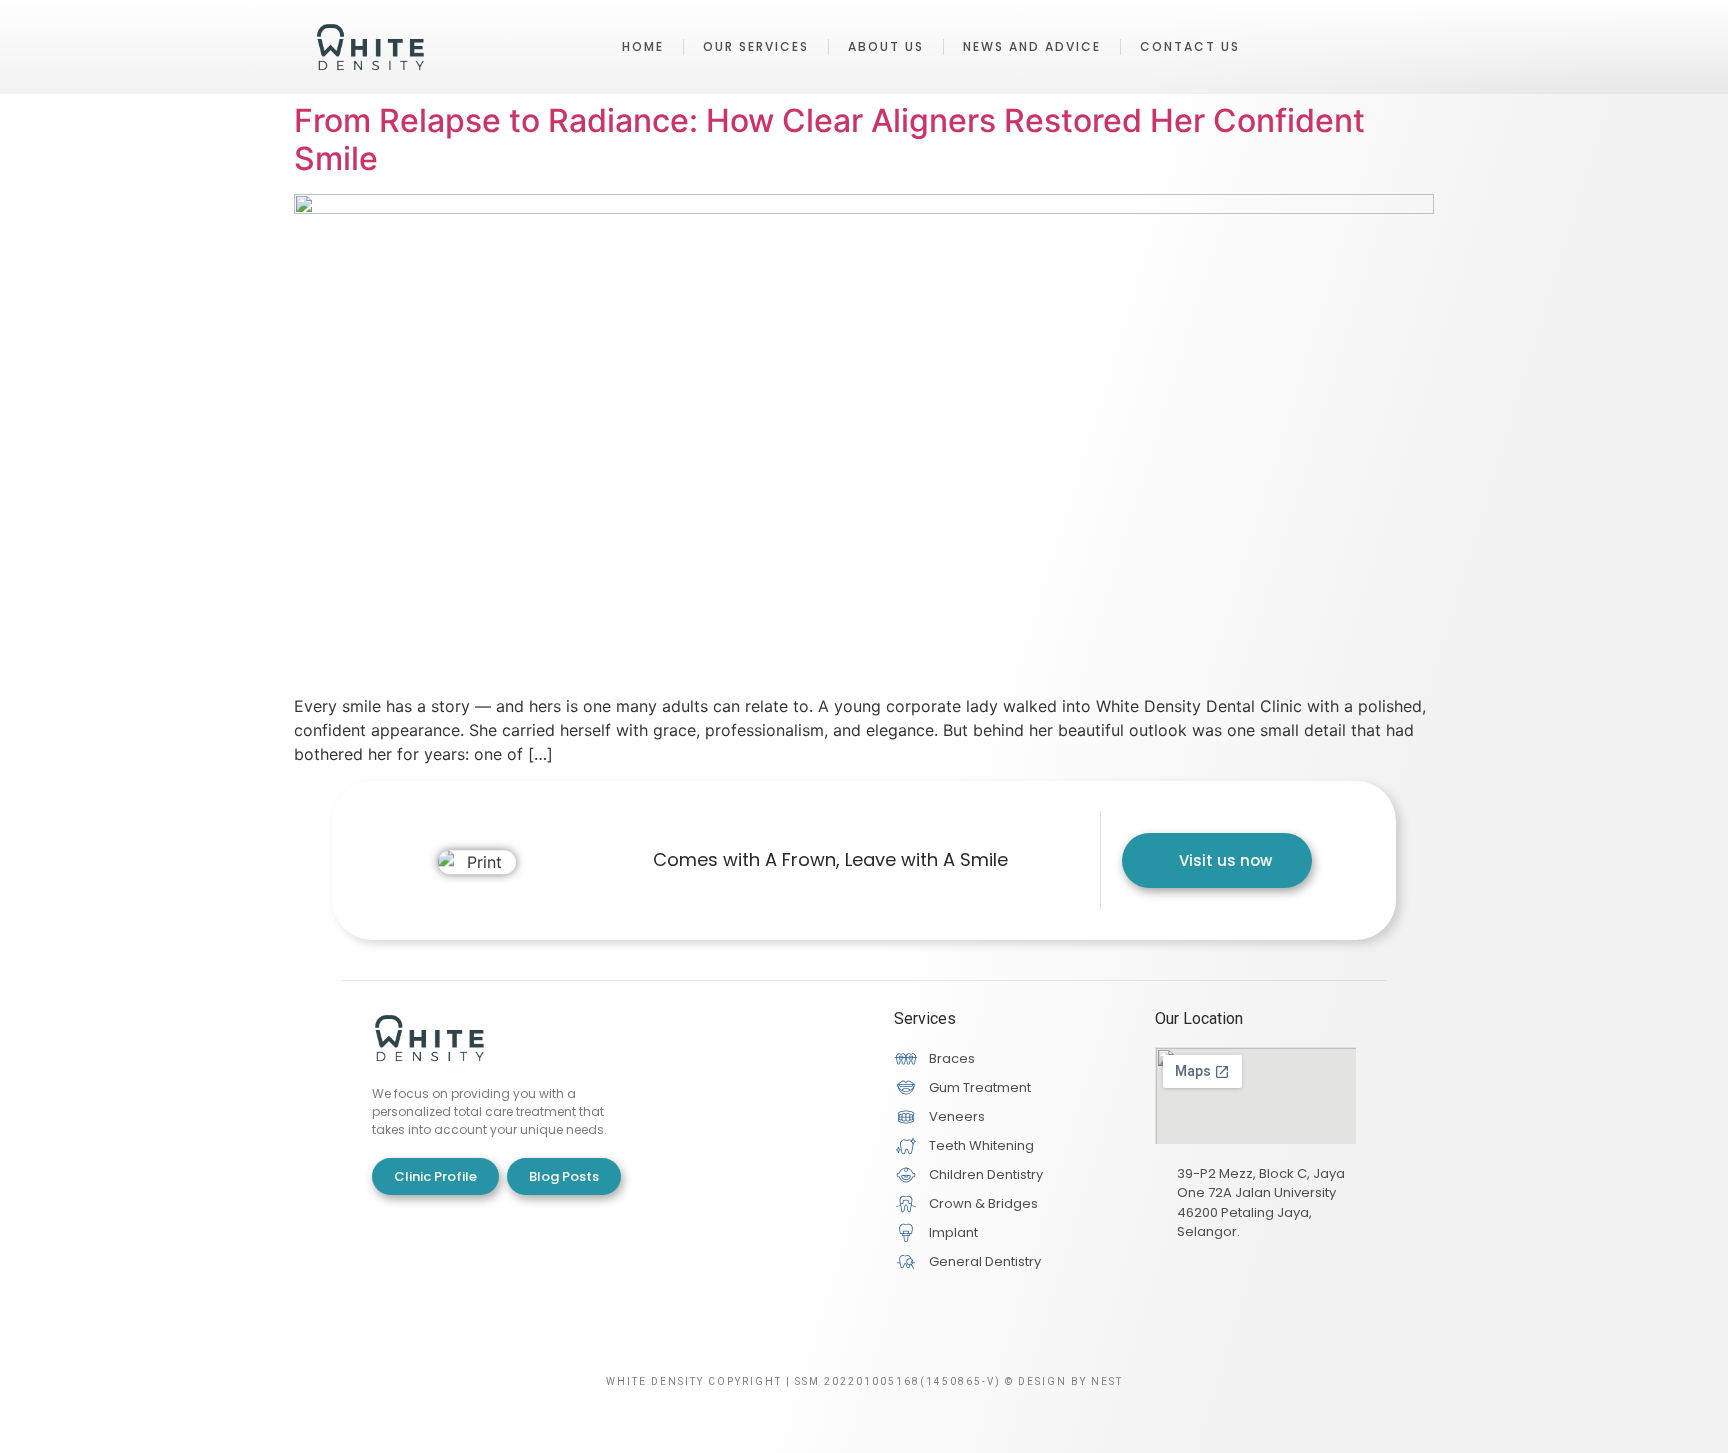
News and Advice (1032, 46)
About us (886, 46)
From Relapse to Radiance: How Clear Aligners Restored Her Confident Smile (829, 139)
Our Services (756, 46)
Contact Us (1190, 46)
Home (643, 46)
